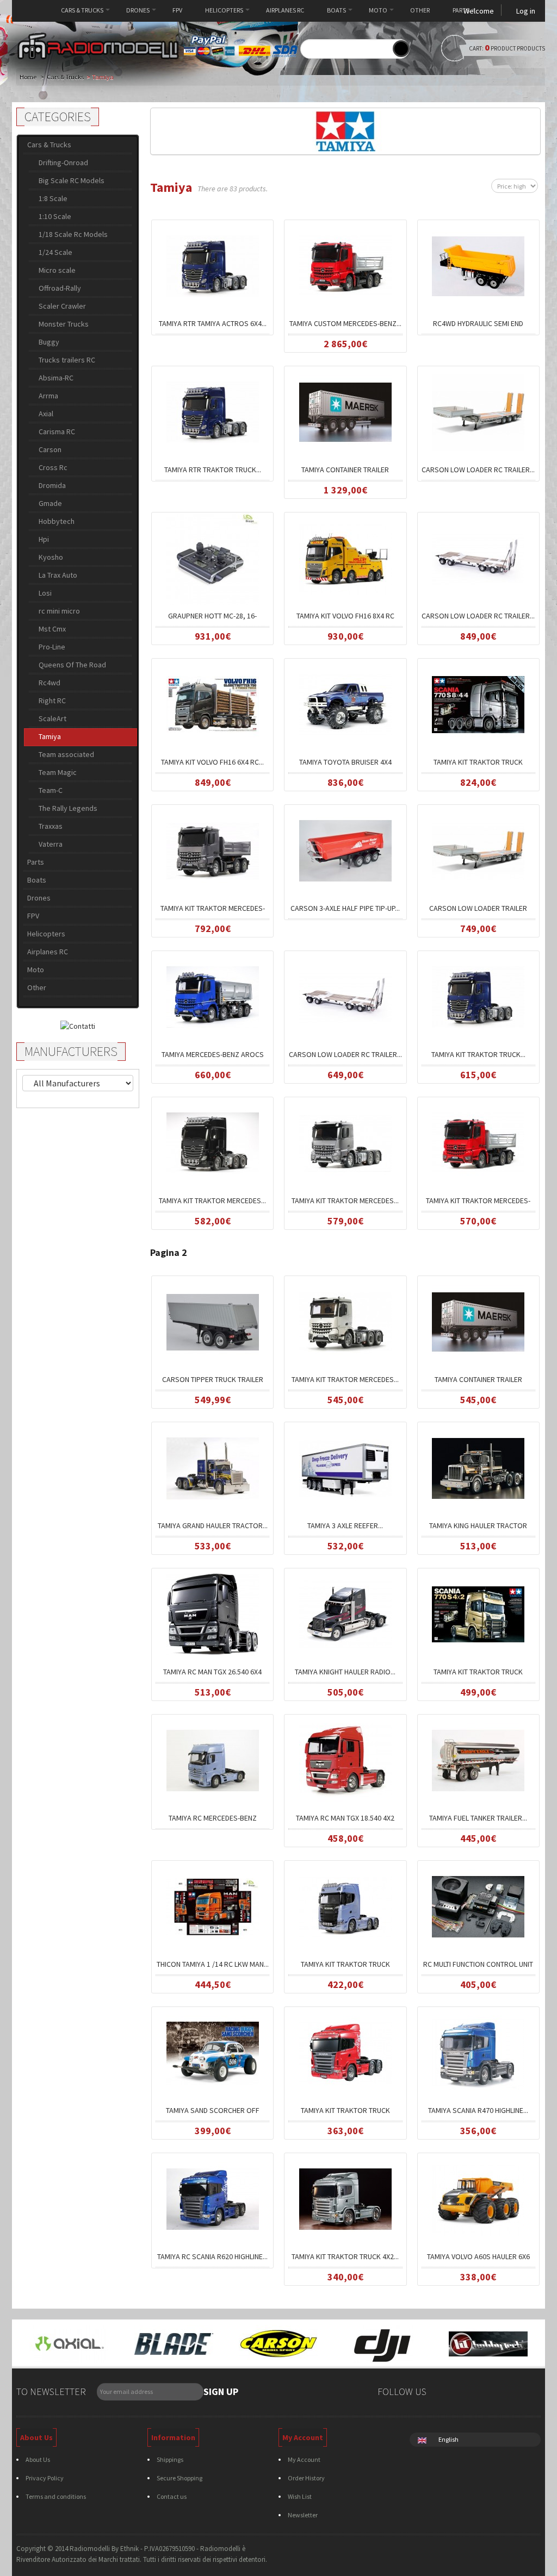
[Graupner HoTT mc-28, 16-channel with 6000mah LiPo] (213, 558)
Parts (461, 10)
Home (33, 10)
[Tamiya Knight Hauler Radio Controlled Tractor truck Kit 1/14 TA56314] (345, 1614)
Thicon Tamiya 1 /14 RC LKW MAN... (213, 1964)
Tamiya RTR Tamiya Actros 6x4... (213, 323)
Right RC (52, 701)
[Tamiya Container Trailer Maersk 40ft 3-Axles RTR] (345, 411)
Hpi (44, 539)
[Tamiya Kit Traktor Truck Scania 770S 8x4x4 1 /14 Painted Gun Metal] (478, 704)
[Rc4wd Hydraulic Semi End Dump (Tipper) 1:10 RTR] (478, 265)
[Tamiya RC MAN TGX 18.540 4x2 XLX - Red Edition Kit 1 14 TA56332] (345, 1760)
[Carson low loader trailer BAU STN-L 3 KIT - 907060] (478, 850)
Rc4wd (49, 683)
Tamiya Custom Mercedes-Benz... (345, 323)
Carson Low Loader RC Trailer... (478, 470)
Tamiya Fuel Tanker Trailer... (478, 1818)
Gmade (50, 503)
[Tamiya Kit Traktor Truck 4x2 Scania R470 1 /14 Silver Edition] (345, 2198)
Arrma (48, 396)
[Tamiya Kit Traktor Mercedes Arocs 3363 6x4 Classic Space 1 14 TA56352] (345, 1321)
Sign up (221, 2391)
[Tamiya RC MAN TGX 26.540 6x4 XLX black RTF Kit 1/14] (213, 1614)
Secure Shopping (180, 2478)
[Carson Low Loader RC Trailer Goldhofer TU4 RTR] (478, 558)
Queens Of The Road (72, 665)
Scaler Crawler (62, 306)
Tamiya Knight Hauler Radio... (345, 1672)
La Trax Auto (58, 575)
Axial (46, 414)
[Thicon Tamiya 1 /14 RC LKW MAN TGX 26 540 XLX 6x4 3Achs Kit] (213, 1906)
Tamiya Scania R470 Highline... (478, 2110)
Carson (50, 449)
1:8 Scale (53, 198)
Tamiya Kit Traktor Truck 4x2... (345, 2256)
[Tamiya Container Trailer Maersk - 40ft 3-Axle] (478, 1321)
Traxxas (51, 826)
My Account (304, 2459)
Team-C (51, 790)
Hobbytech (57, 521)
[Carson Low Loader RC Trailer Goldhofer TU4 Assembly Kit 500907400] (345, 996)
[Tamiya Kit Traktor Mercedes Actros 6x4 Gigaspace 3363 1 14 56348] (213, 1142)
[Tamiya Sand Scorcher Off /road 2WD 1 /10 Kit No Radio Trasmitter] (213, 2052)
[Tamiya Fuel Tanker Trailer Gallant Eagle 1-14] (478, 1760)
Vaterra (51, 844)
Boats (336, 10)
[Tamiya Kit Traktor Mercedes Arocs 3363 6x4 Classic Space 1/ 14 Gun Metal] (345, 1142)
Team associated (66, 754)
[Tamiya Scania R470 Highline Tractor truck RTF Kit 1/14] (478, 2052)
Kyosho (51, 557)
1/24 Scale (55, 252)
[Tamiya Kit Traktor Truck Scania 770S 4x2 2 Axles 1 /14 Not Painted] (478, 1614)
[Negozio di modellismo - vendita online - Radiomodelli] (98, 46)
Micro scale (57, 270)
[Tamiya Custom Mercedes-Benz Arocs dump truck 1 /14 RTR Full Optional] (345, 265)
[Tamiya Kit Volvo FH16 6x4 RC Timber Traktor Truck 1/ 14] (213, 704)
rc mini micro (59, 611)
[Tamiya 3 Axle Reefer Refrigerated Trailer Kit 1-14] (345, 1467)
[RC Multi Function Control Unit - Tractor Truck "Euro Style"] (478, 1906)
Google (488, 2393)
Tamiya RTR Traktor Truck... (213, 470)
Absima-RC (56, 378)
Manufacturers (71, 1051)
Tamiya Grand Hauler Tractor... (213, 1525)
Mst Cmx (52, 629)
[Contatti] (78, 1025)
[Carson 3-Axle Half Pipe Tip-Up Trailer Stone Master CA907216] (345, 850)
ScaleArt (52, 718)
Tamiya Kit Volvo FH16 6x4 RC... (212, 762)
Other (420, 10)
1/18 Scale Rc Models (73, 234)
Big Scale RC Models (72, 180)
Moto (378, 10)
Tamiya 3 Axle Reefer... (345, 1525)
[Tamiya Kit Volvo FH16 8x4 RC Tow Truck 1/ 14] (345, 558)
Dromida (52, 485)
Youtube (529, 2393)
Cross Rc (53, 467)
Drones (138, 10)
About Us (38, 2459)
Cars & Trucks (82, 10)
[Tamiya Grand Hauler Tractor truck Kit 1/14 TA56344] (213, 1467)
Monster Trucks (64, 324)
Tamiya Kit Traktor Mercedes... (212, 1201)
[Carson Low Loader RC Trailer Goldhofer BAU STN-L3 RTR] (478, 411)
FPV (177, 10)
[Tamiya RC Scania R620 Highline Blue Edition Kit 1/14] (213, 2198)
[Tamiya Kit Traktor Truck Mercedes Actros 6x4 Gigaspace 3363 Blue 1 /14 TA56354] (478, 996)
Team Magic (58, 772)
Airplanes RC (285, 10)
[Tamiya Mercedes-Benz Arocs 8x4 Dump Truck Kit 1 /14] (213, 996)
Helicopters (224, 10)
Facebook (446, 2393)
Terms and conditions (56, 2496)
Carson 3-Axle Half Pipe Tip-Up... (345, 908)
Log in (526, 11)
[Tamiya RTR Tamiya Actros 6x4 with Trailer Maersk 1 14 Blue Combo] (213, 265)
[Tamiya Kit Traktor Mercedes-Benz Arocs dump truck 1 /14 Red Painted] (478, 1142)
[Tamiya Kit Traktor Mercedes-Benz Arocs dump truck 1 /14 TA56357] (213, 850)
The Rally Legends (68, 808)
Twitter (467, 2393)
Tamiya (50, 736)
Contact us (172, 2496)
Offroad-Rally (60, 288)
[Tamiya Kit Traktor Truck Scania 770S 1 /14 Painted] (345, 1906)
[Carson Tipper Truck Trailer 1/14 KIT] (213, 1321)
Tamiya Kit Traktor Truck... (478, 1054)
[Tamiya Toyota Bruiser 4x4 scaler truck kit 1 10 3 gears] (345, 704)
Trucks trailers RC (67, 360)
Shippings (170, 2459)
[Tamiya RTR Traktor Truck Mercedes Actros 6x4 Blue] (213, 411)
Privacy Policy (45, 2478)
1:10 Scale (55, 216)
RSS (508, 2393)
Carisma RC (57, 432)
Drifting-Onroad (63, 162)
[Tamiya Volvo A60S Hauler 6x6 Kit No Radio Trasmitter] (478, 2198)
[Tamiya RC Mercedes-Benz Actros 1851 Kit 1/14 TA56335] (213, 1760)
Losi (45, 593)
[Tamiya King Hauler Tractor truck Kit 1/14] (478, 1467)
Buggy (49, 342)
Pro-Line (52, 647)
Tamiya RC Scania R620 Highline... (212, 2256)
